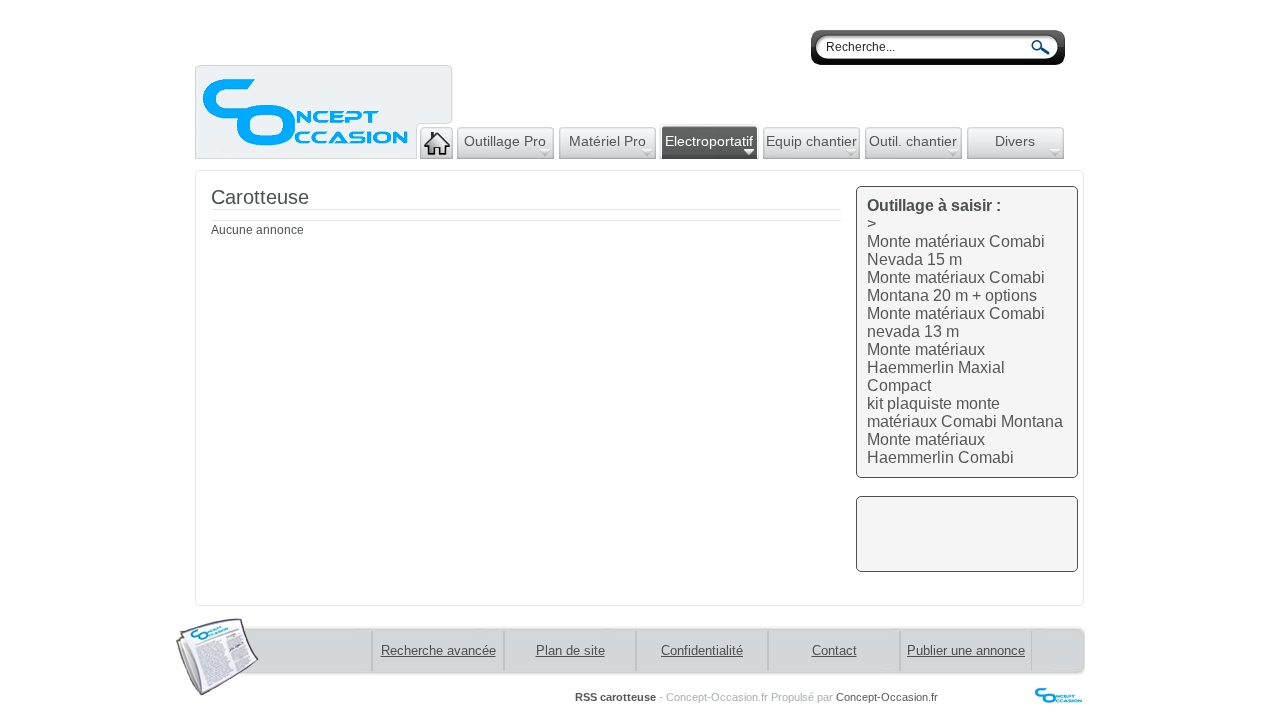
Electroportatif (709, 141)
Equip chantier (811, 141)
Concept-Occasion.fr (887, 697)
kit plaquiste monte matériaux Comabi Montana (965, 412)
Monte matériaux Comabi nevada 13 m (956, 322)
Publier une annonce (966, 650)
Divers (1015, 141)
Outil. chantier (913, 141)
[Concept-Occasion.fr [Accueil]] (324, 153)
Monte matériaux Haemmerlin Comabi (940, 448)
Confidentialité (702, 650)
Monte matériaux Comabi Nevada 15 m (956, 250)
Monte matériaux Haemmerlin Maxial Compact (936, 367)
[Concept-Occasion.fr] (1013, 698)
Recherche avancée (438, 650)
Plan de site (570, 650)
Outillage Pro (505, 141)
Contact (834, 650)
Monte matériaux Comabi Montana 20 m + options (956, 286)
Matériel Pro (607, 141)
